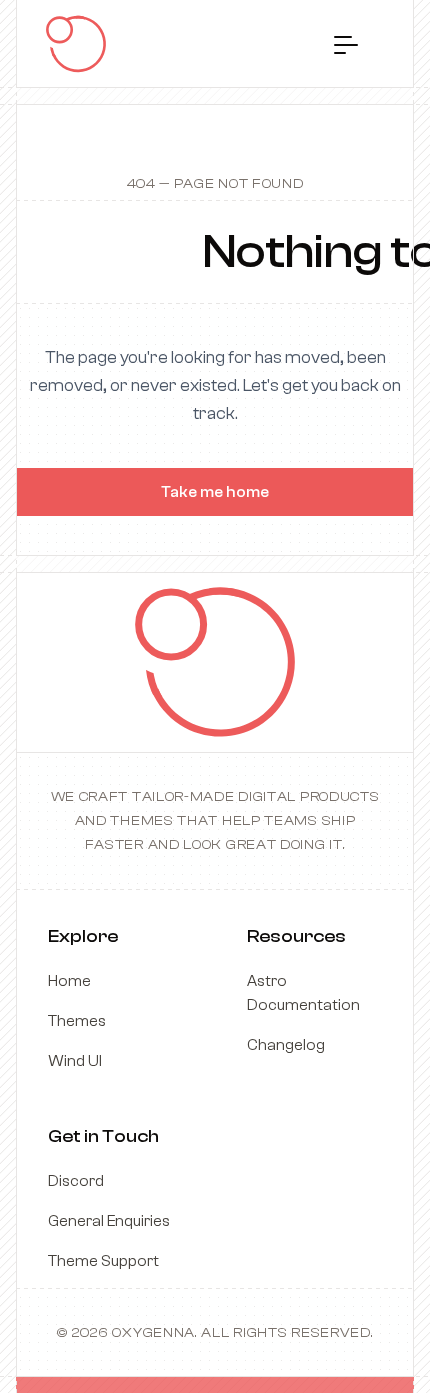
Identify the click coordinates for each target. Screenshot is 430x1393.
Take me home (215, 492)
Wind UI (75, 1061)
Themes (77, 1021)
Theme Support (103, 1261)
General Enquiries (109, 1221)
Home (69, 981)
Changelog (286, 1045)
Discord (76, 1181)
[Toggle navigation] (346, 44)
